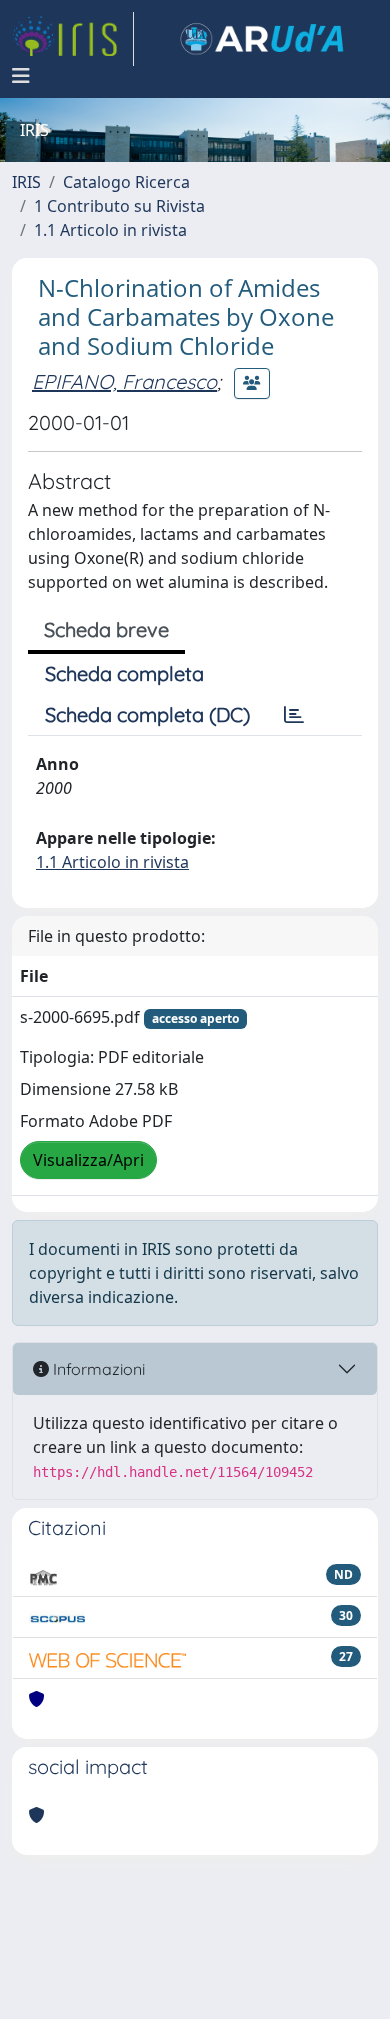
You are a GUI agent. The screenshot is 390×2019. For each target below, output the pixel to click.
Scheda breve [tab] (106, 629)
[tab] (294, 715)
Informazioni (97, 1369)
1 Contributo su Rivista (119, 206)
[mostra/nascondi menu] (21, 76)
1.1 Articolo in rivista (110, 230)
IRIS (26, 182)
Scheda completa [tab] (124, 673)
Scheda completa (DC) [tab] (147, 714)
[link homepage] (73, 39)
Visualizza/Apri (88, 1160)
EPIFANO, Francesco (124, 381)
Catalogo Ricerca (126, 182)
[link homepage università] (262, 39)
